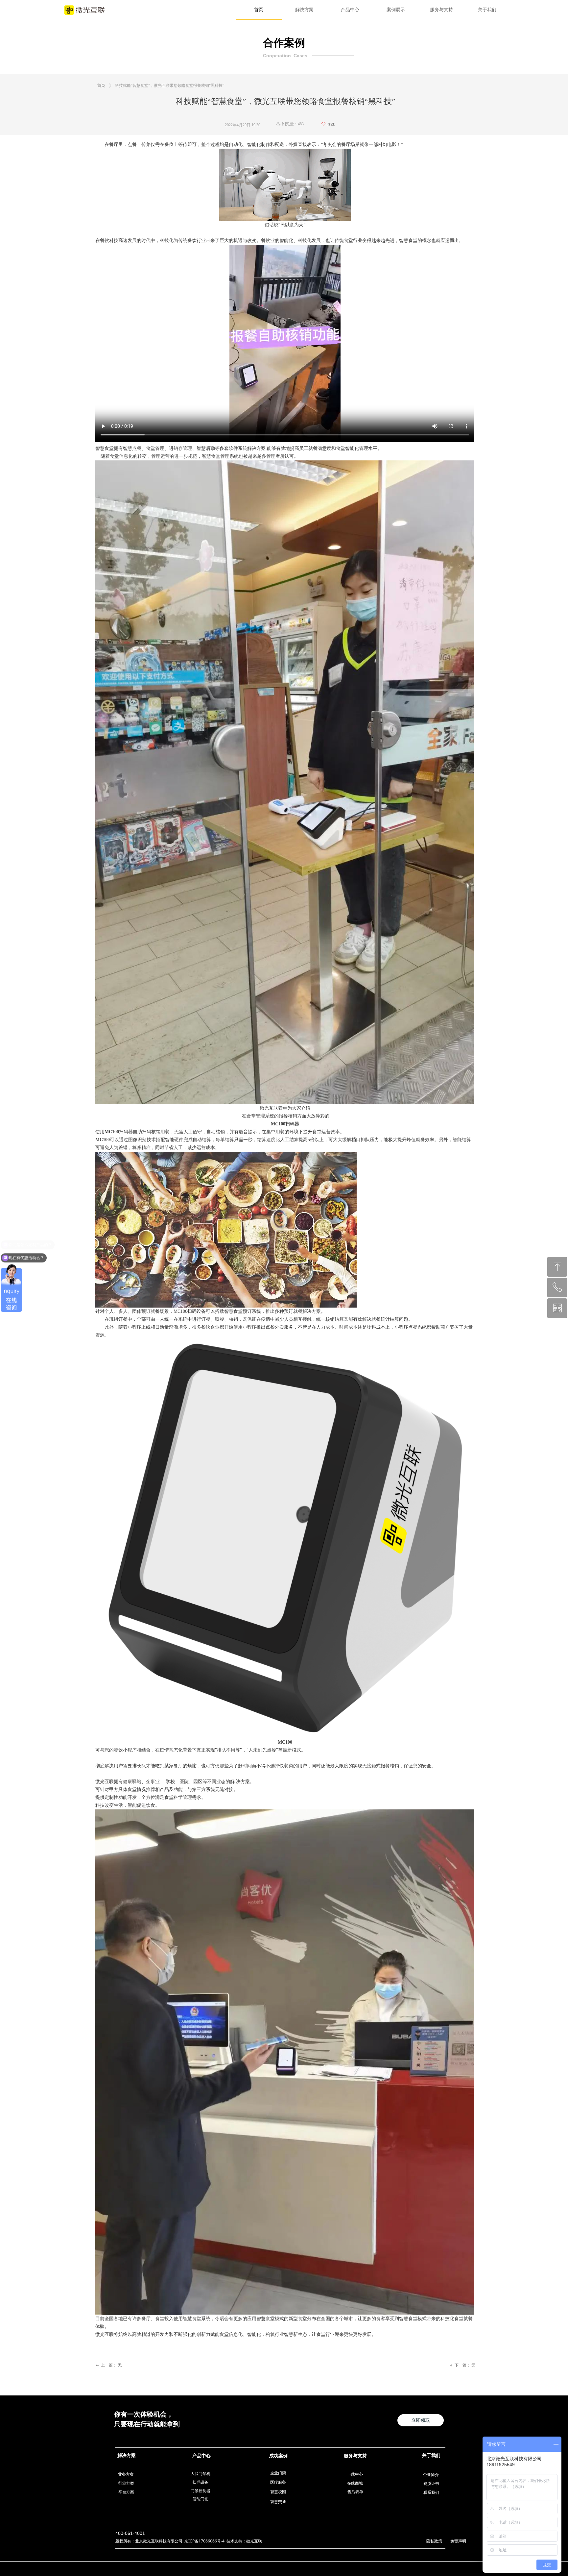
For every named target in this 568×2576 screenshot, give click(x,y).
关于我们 (487, 10)
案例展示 (396, 10)
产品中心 (350, 10)
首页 (259, 10)
